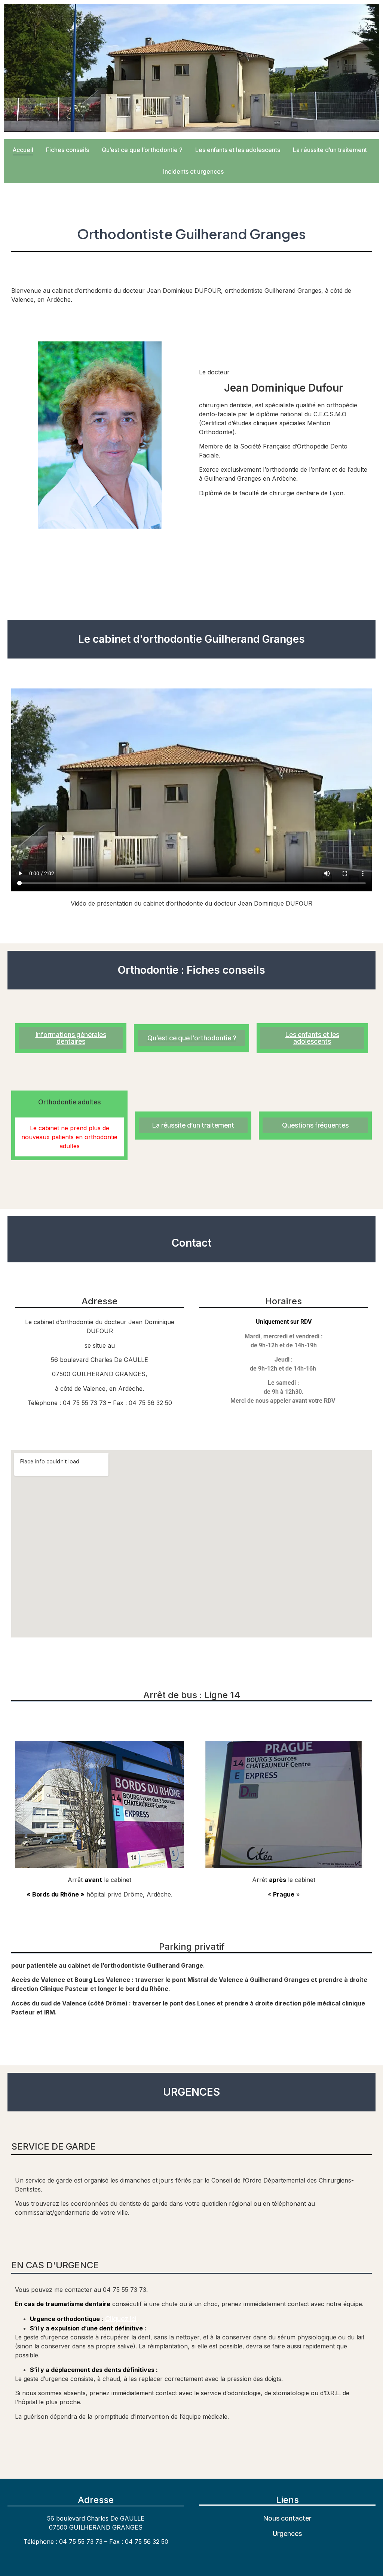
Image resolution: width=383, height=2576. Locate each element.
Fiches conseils (68, 150)
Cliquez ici (121, 2319)
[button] (69, 1102)
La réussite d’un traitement (330, 150)
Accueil (23, 150)
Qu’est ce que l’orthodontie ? (142, 150)
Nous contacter (287, 2518)
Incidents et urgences (193, 171)
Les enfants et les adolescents (238, 150)
